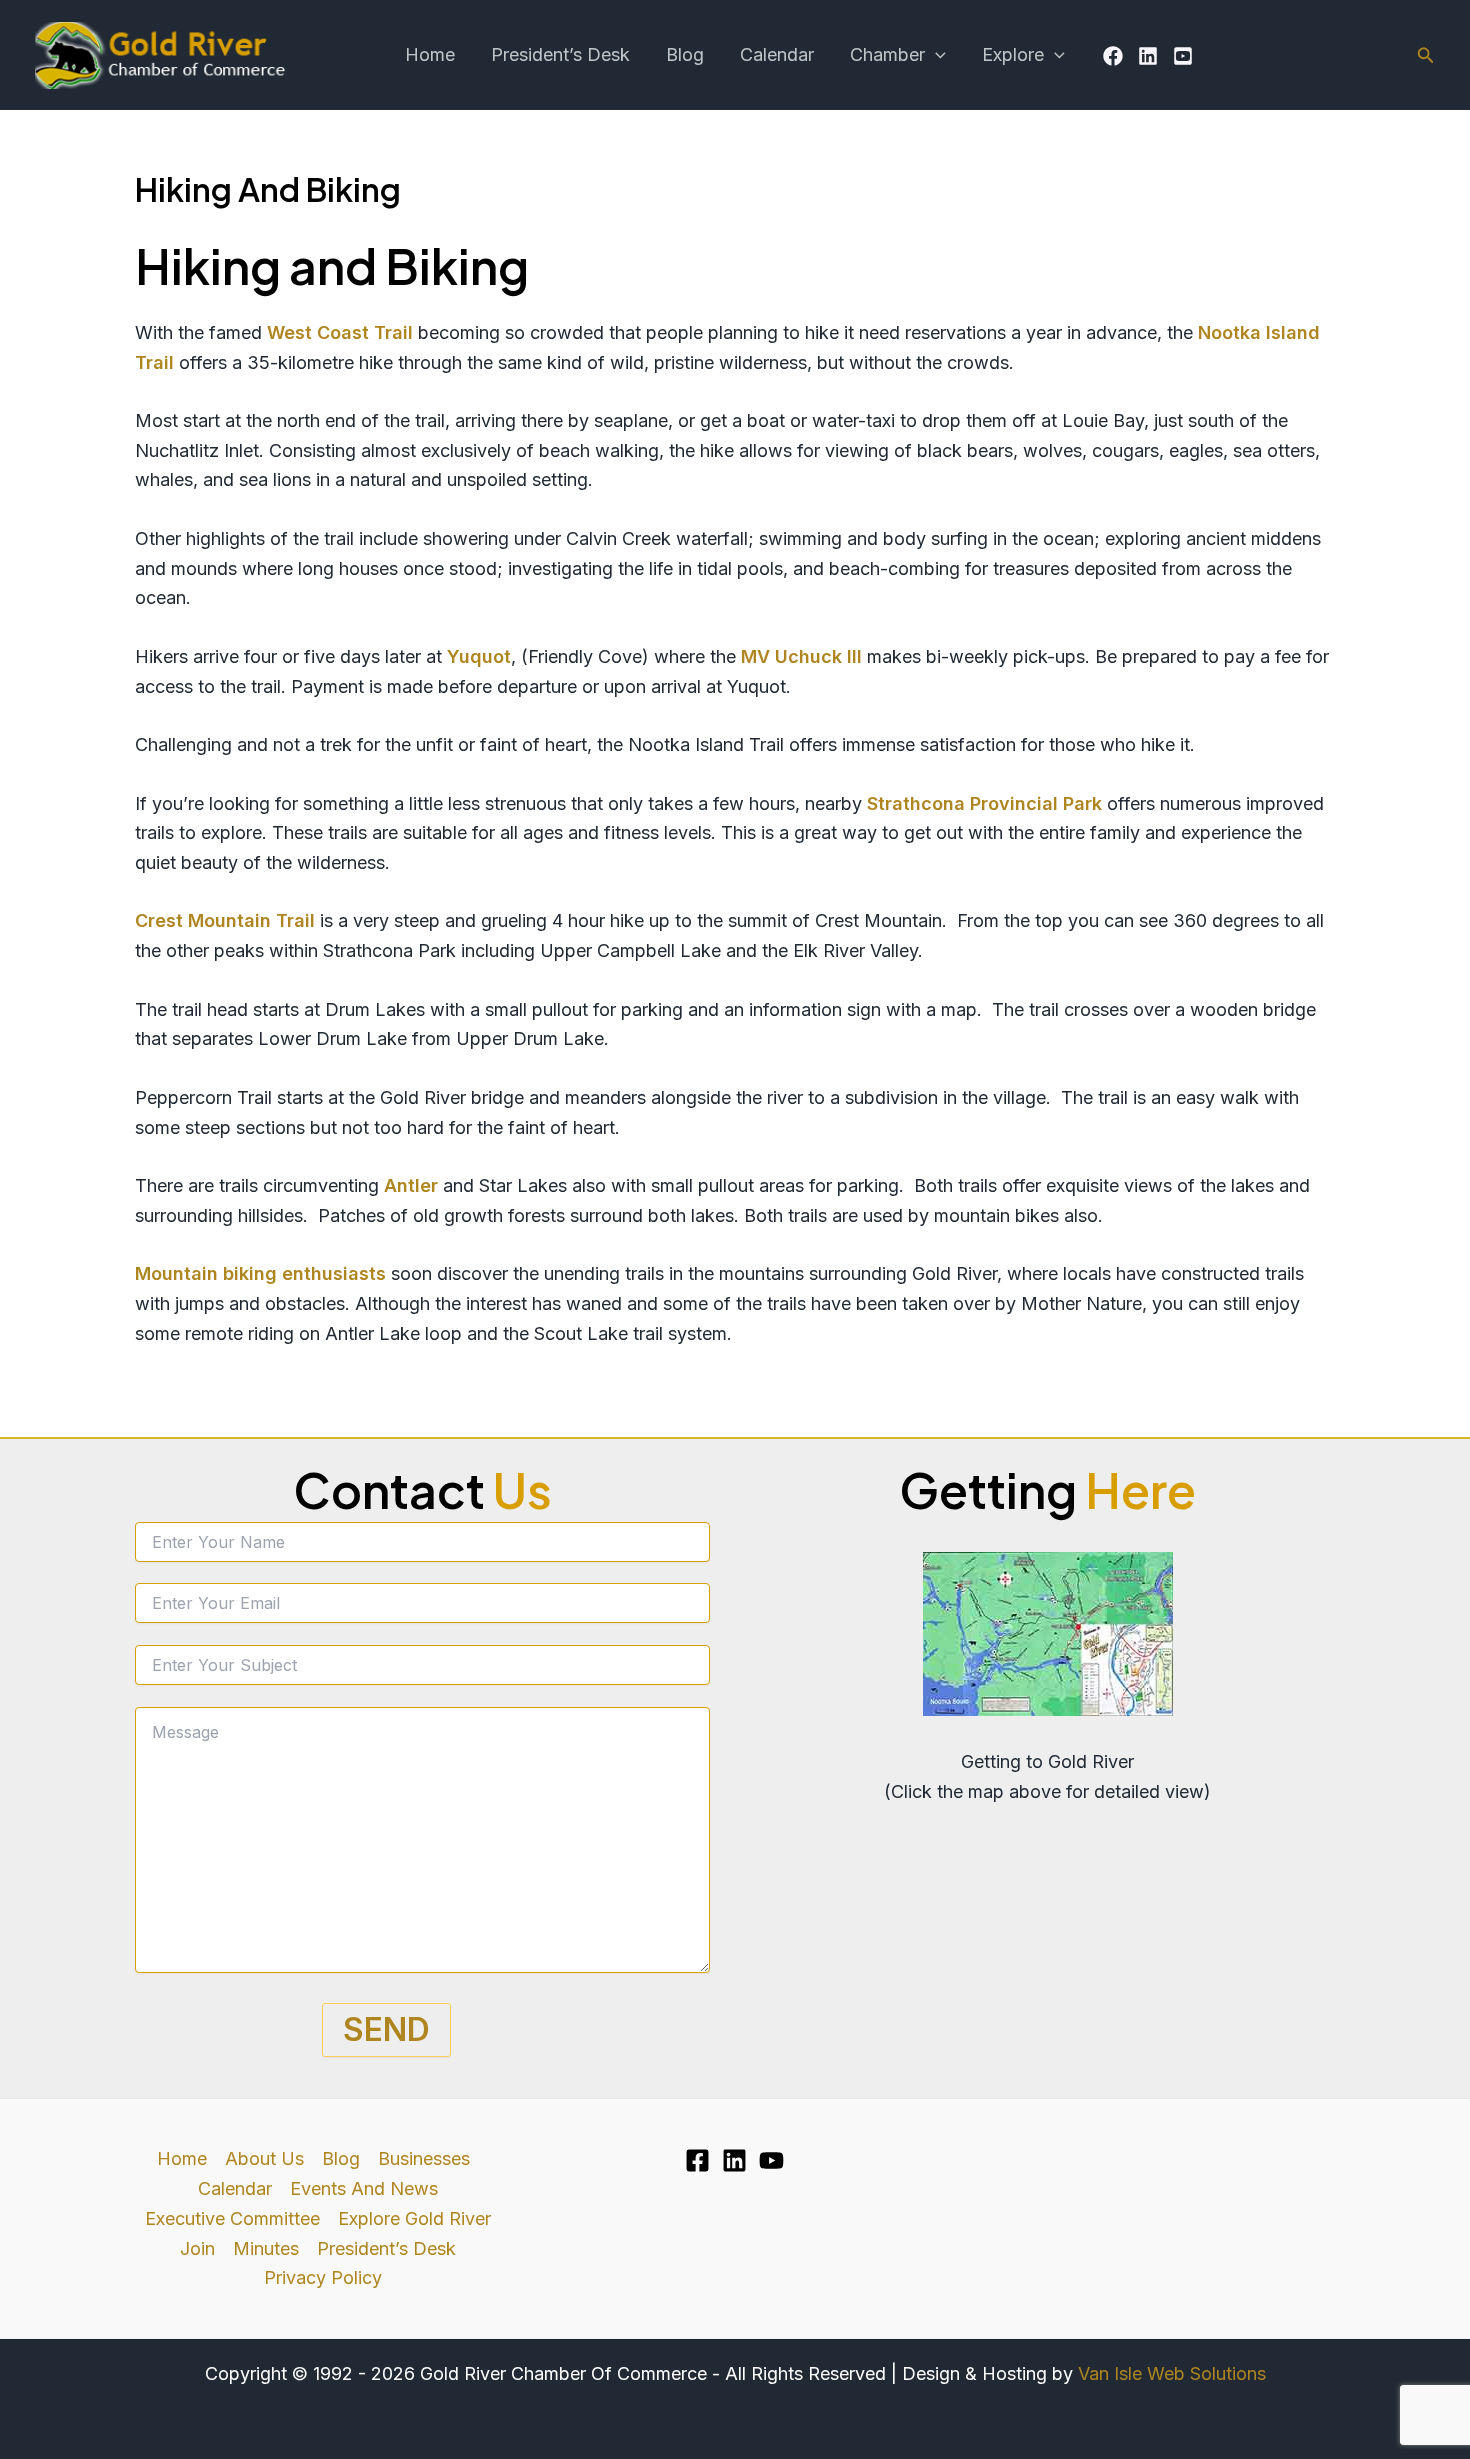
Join (197, 2248)
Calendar (777, 54)
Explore (1013, 54)
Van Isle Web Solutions (1172, 2373)
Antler (411, 1185)
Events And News (364, 2188)
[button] (935, 55)
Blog (685, 54)
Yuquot (479, 656)
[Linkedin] (1148, 56)
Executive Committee (232, 2218)
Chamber (887, 54)
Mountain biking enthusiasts (260, 1273)
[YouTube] (1183, 56)
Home (430, 54)
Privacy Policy (323, 2277)
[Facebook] (1113, 56)
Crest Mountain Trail (225, 920)
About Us (264, 2158)
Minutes (266, 2248)
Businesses (424, 2158)
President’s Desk (560, 54)
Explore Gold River (414, 2218)
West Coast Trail (340, 332)
